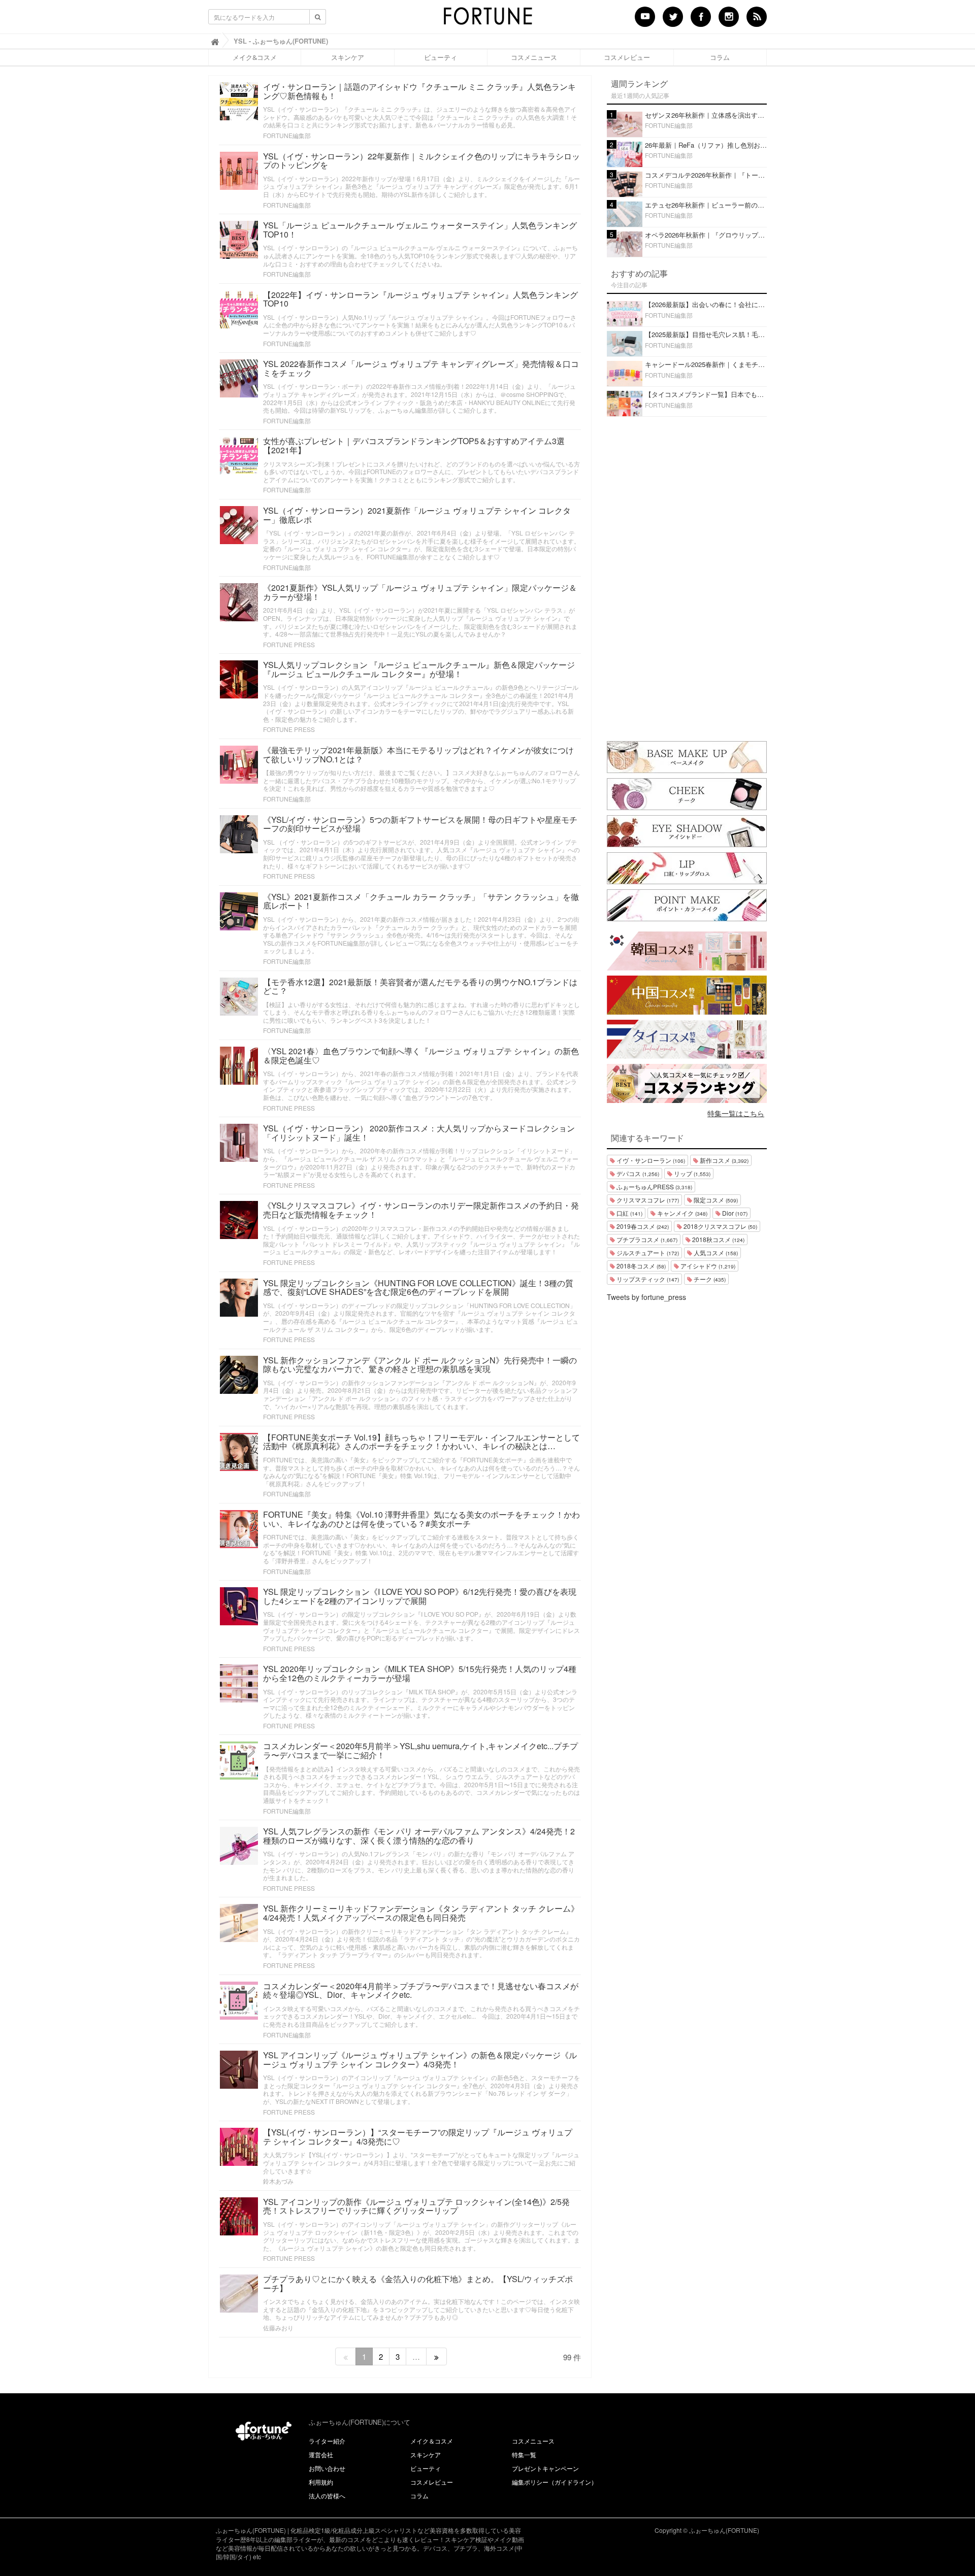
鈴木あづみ (278, 2181)
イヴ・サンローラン (650, 1160)
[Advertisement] (687, 577)
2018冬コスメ (640, 1266)
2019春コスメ (642, 1226)
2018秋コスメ (718, 1239)
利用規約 (321, 2482)
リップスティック (647, 1279)
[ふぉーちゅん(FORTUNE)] (487, 19)
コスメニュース (534, 57)
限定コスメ (715, 1200)
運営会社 (321, 2454)
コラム (720, 57)
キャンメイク (681, 1213)
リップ (691, 1173)
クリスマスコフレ (647, 1200)
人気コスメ (715, 1252)
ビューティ (441, 57)
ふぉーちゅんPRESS (654, 1186)
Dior (734, 1213)
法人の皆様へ (327, 2496)
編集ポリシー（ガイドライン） (555, 2482)
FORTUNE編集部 (287, 135)
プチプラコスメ (646, 1239)
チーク (709, 1279)
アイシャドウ (707, 1266)
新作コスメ (723, 1160)
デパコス (637, 1173)
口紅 (629, 1213)
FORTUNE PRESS (289, 644)
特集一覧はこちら (736, 1113)
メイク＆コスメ (432, 2441)
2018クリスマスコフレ (720, 1226)
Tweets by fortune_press (646, 1297)
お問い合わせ (327, 2468)
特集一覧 (524, 2454)
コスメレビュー (627, 57)
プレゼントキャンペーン (545, 2468)
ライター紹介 (327, 2441)
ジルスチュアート (647, 1252)
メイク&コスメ (255, 57)
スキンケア (348, 57)
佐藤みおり (278, 2328)
